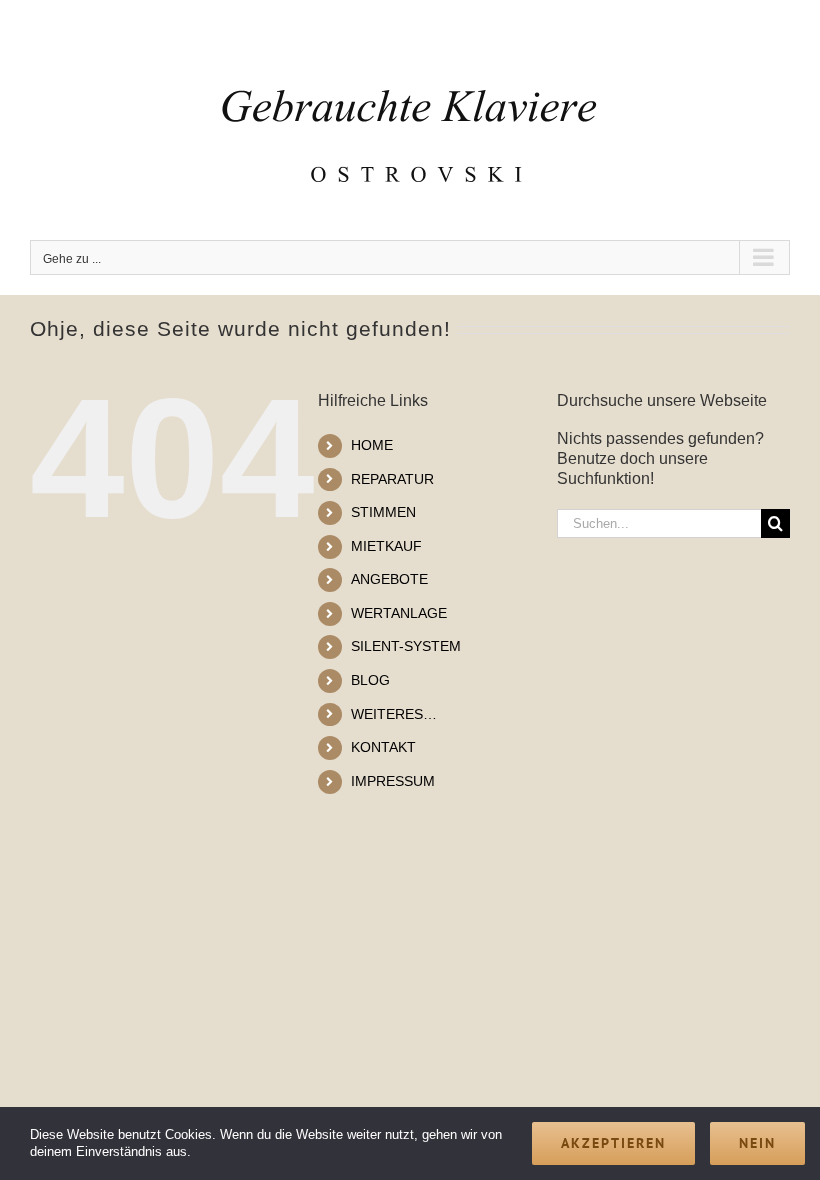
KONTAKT (383, 747)
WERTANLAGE (399, 613)
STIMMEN (383, 512)
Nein (757, 1143)
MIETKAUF (386, 546)
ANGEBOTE (389, 579)
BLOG (370, 680)
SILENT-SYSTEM (406, 646)
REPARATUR (392, 479)
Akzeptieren (613, 1143)
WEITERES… (394, 714)
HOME (372, 445)
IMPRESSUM (393, 781)
